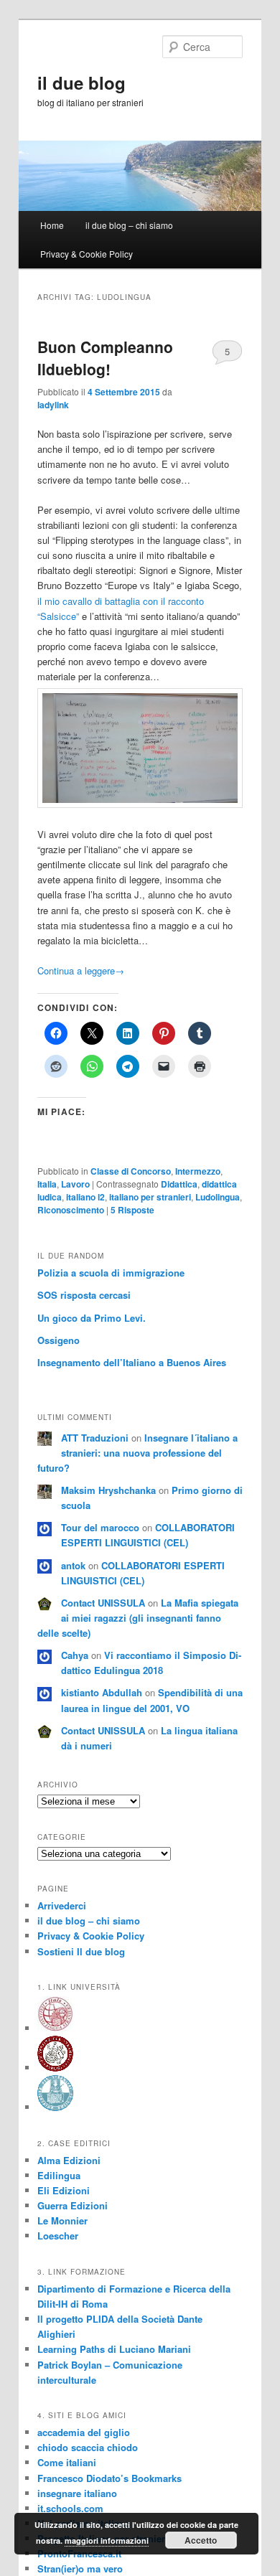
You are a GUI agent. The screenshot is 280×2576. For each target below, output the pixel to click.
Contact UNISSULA (103, 1603)
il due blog (81, 83)
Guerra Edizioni (73, 2205)
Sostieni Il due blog (81, 1951)
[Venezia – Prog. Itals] (55, 2028)
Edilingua (59, 2175)
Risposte (132, 1210)
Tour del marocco (100, 1527)
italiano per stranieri (150, 1197)
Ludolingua (218, 1197)
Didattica (179, 1184)
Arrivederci (62, 1905)
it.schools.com (70, 2508)
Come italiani (67, 2462)
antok (73, 1565)
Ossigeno (59, 1340)
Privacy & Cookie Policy (87, 254)
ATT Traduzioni (95, 1438)
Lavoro (75, 1184)
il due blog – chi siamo (129, 225)
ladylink (53, 405)
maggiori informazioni (107, 2540)
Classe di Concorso (131, 1171)
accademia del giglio (84, 2432)
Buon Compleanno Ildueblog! (105, 358)
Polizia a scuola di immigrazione (111, 1273)
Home (52, 225)
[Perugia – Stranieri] (55, 2068)
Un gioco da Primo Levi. (92, 1318)
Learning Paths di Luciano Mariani (114, 2349)
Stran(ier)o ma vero (80, 2568)
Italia (47, 1184)
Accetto (201, 2540)
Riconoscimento (71, 1210)
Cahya (75, 1655)
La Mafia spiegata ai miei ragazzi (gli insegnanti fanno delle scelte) (138, 1618)
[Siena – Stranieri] (55, 2107)
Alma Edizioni (69, 2160)
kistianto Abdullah (102, 1692)
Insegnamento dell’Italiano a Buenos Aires (132, 1362)
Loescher (58, 2236)
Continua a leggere (81, 970)
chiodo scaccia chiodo (88, 2447)
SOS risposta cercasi (84, 1295)
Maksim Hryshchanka (108, 1490)
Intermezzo (198, 1171)
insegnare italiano (77, 2493)
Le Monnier (62, 2220)
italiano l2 (85, 1197)
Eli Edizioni (64, 2190)
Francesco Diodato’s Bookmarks (109, 2478)
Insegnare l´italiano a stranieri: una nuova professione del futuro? (137, 1453)
